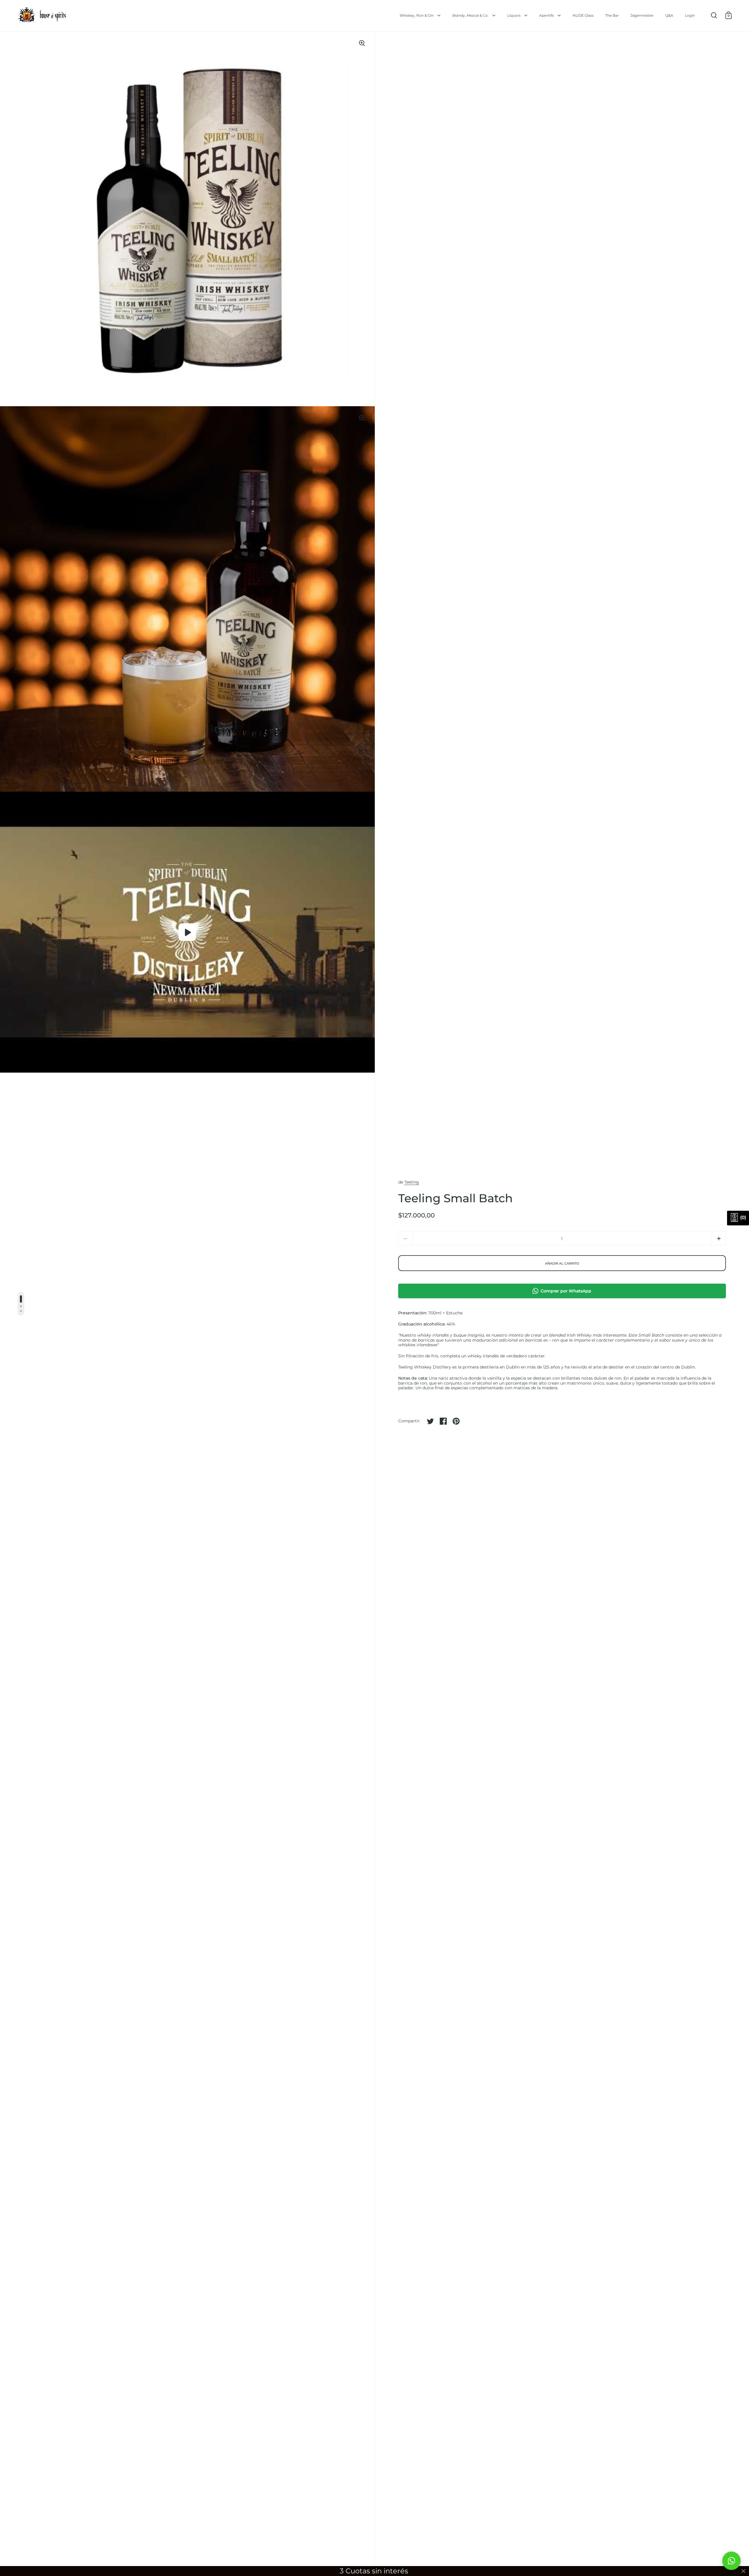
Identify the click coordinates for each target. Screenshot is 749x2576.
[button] (719, 1238)
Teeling (412, 1182)
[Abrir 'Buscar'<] (714, 15)
